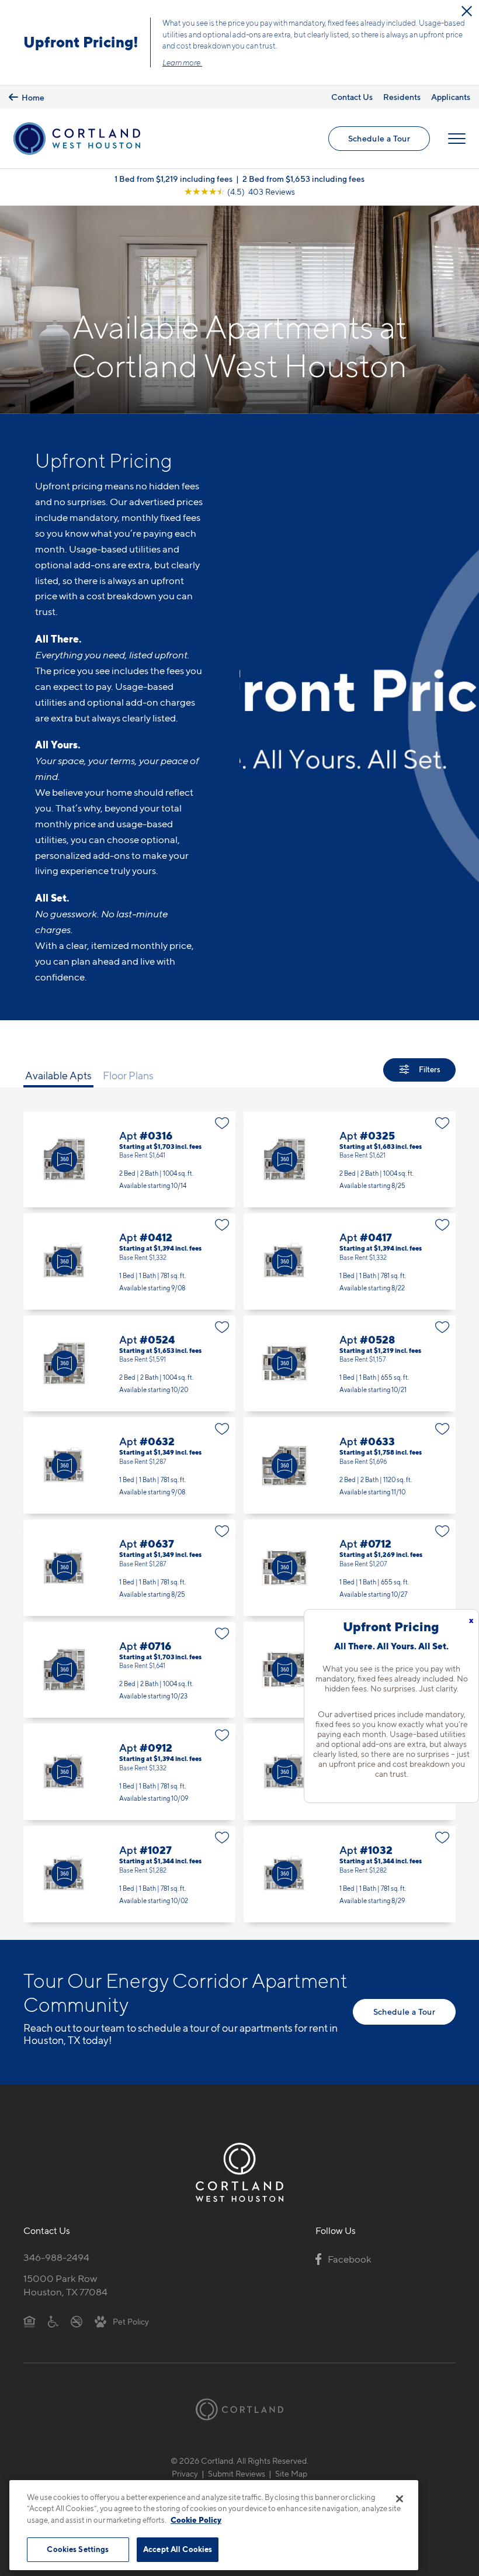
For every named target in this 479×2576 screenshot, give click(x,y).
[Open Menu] (457, 139)
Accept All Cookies (178, 2549)
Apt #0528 (350, 1364)
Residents (402, 97)
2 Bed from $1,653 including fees (303, 179)
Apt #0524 (129, 1364)
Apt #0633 (350, 1465)
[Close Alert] (467, 11)
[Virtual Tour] (64, 1159)
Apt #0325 (350, 1160)
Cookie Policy (196, 2520)
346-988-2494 (56, 2257)
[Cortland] (239, 2409)
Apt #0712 (350, 1568)
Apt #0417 (350, 1261)
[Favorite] (222, 1123)
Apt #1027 (129, 1874)
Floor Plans (128, 1075)
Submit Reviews (237, 2473)
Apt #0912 (129, 1772)
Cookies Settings (78, 2549)
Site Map (291, 2473)
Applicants (451, 97)
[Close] (400, 2499)
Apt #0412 (129, 1261)
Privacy (185, 2473)
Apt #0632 (129, 1465)
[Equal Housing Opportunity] (29, 2321)
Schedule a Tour (379, 138)
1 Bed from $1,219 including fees (173, 179)
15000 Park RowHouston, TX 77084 (65, 2285)
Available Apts (58, 1075)
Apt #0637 (129, 1568)
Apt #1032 (350, 1874)
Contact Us (352, 97)
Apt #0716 (129, 1670)
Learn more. (182, 63)
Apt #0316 (129, 1160)
